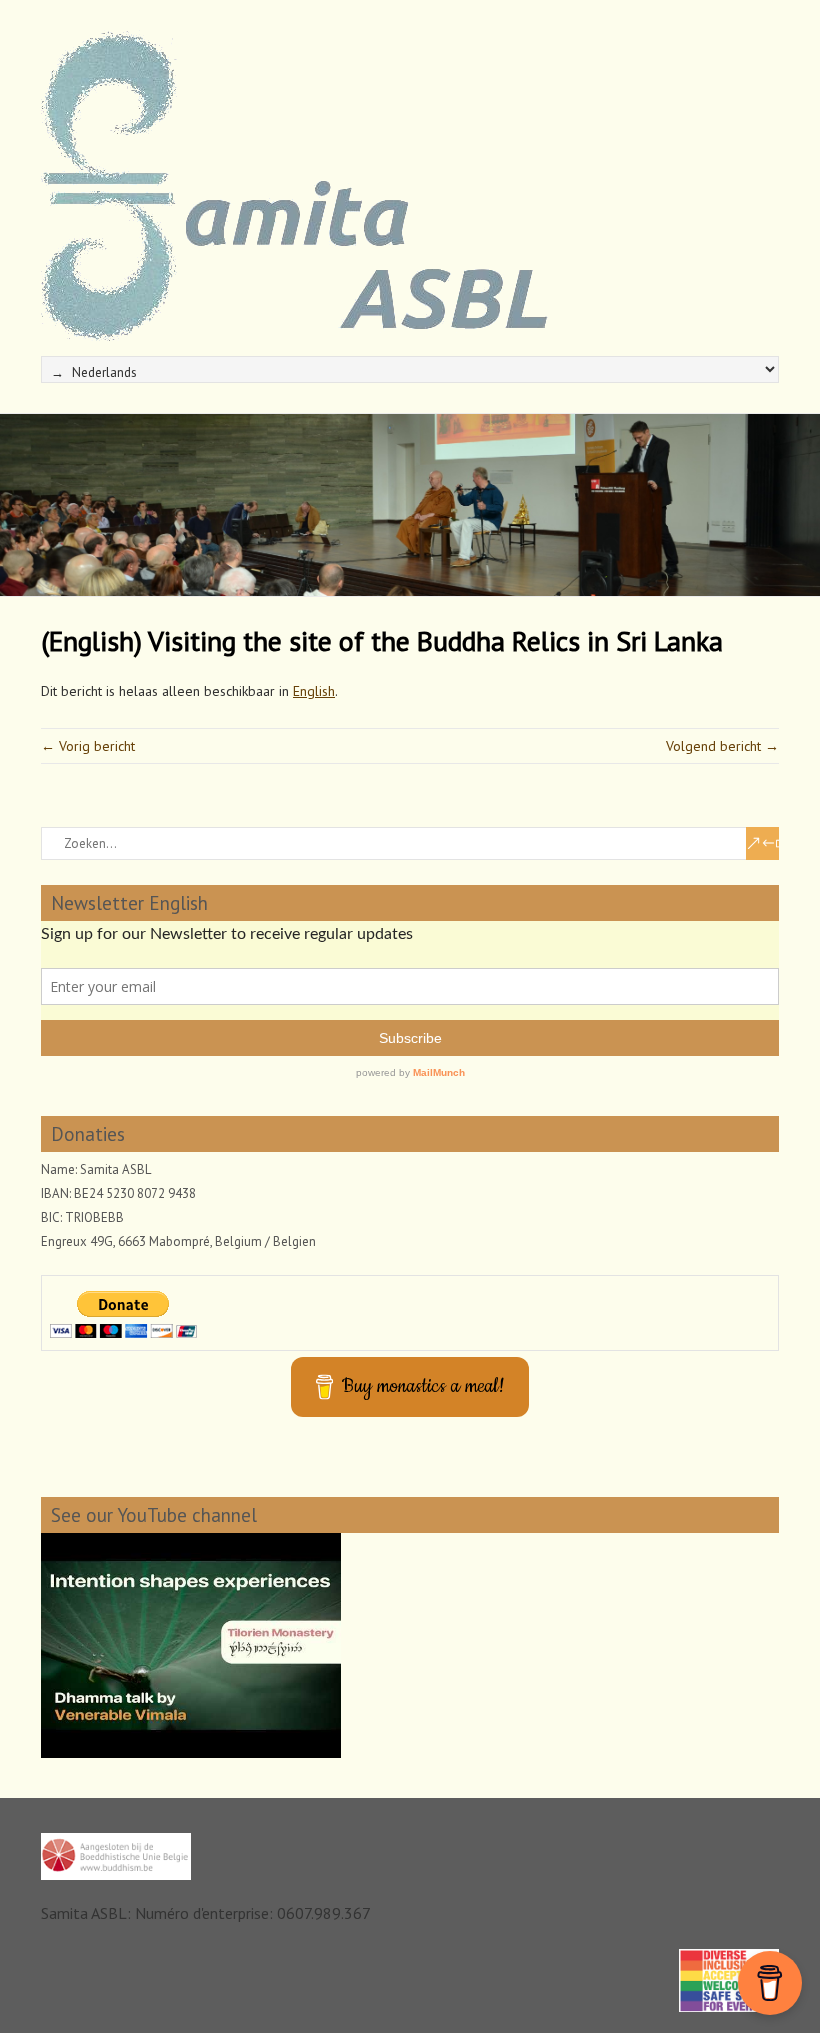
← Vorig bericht (88, 746)
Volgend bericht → (722, 746)
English (314, 691)
